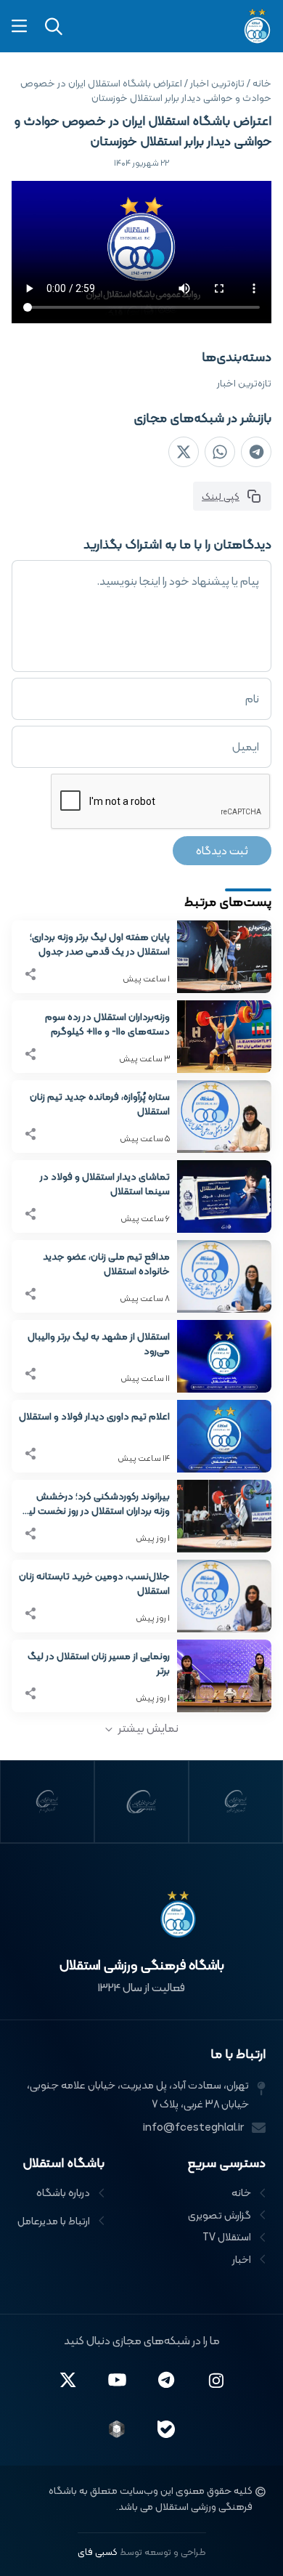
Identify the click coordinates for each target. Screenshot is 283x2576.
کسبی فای (98, 2552)
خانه (262, 83)
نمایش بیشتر (148, 1728)
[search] (54, 27)
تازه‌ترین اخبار (244, 383)
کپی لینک (221, 496)
